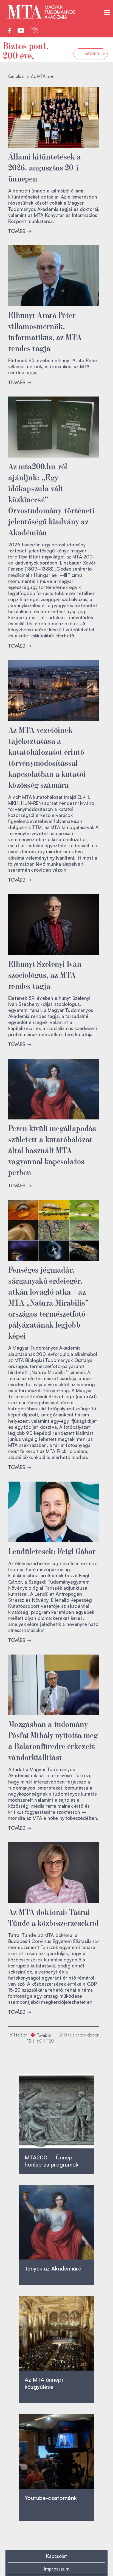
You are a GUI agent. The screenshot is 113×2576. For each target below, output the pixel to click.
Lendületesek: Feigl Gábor (52, 1551)
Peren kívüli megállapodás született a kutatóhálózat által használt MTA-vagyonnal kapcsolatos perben (52, 1150)
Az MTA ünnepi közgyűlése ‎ (44, 2383)
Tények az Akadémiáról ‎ (54, 2268)
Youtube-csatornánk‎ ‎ (51, 2498)
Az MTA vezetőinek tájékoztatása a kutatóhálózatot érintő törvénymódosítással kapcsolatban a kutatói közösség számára (47, 757)
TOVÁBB (17, 231)
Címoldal (16, 76)
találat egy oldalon (79, 2035)
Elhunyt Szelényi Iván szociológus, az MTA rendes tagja (45, 974)
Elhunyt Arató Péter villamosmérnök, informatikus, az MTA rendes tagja (45, 331)
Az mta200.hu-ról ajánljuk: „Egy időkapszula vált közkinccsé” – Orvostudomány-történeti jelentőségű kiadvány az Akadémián (51, 499)
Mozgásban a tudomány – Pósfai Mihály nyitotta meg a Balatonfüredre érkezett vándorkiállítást (53, 1740)
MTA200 (95, 54)
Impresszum (57, 2569)
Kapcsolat (56, 2556)
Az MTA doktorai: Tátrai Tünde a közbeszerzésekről (53, 1917)
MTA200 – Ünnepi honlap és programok (52, 2161)
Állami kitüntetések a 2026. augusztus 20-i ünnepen (45, 167)
